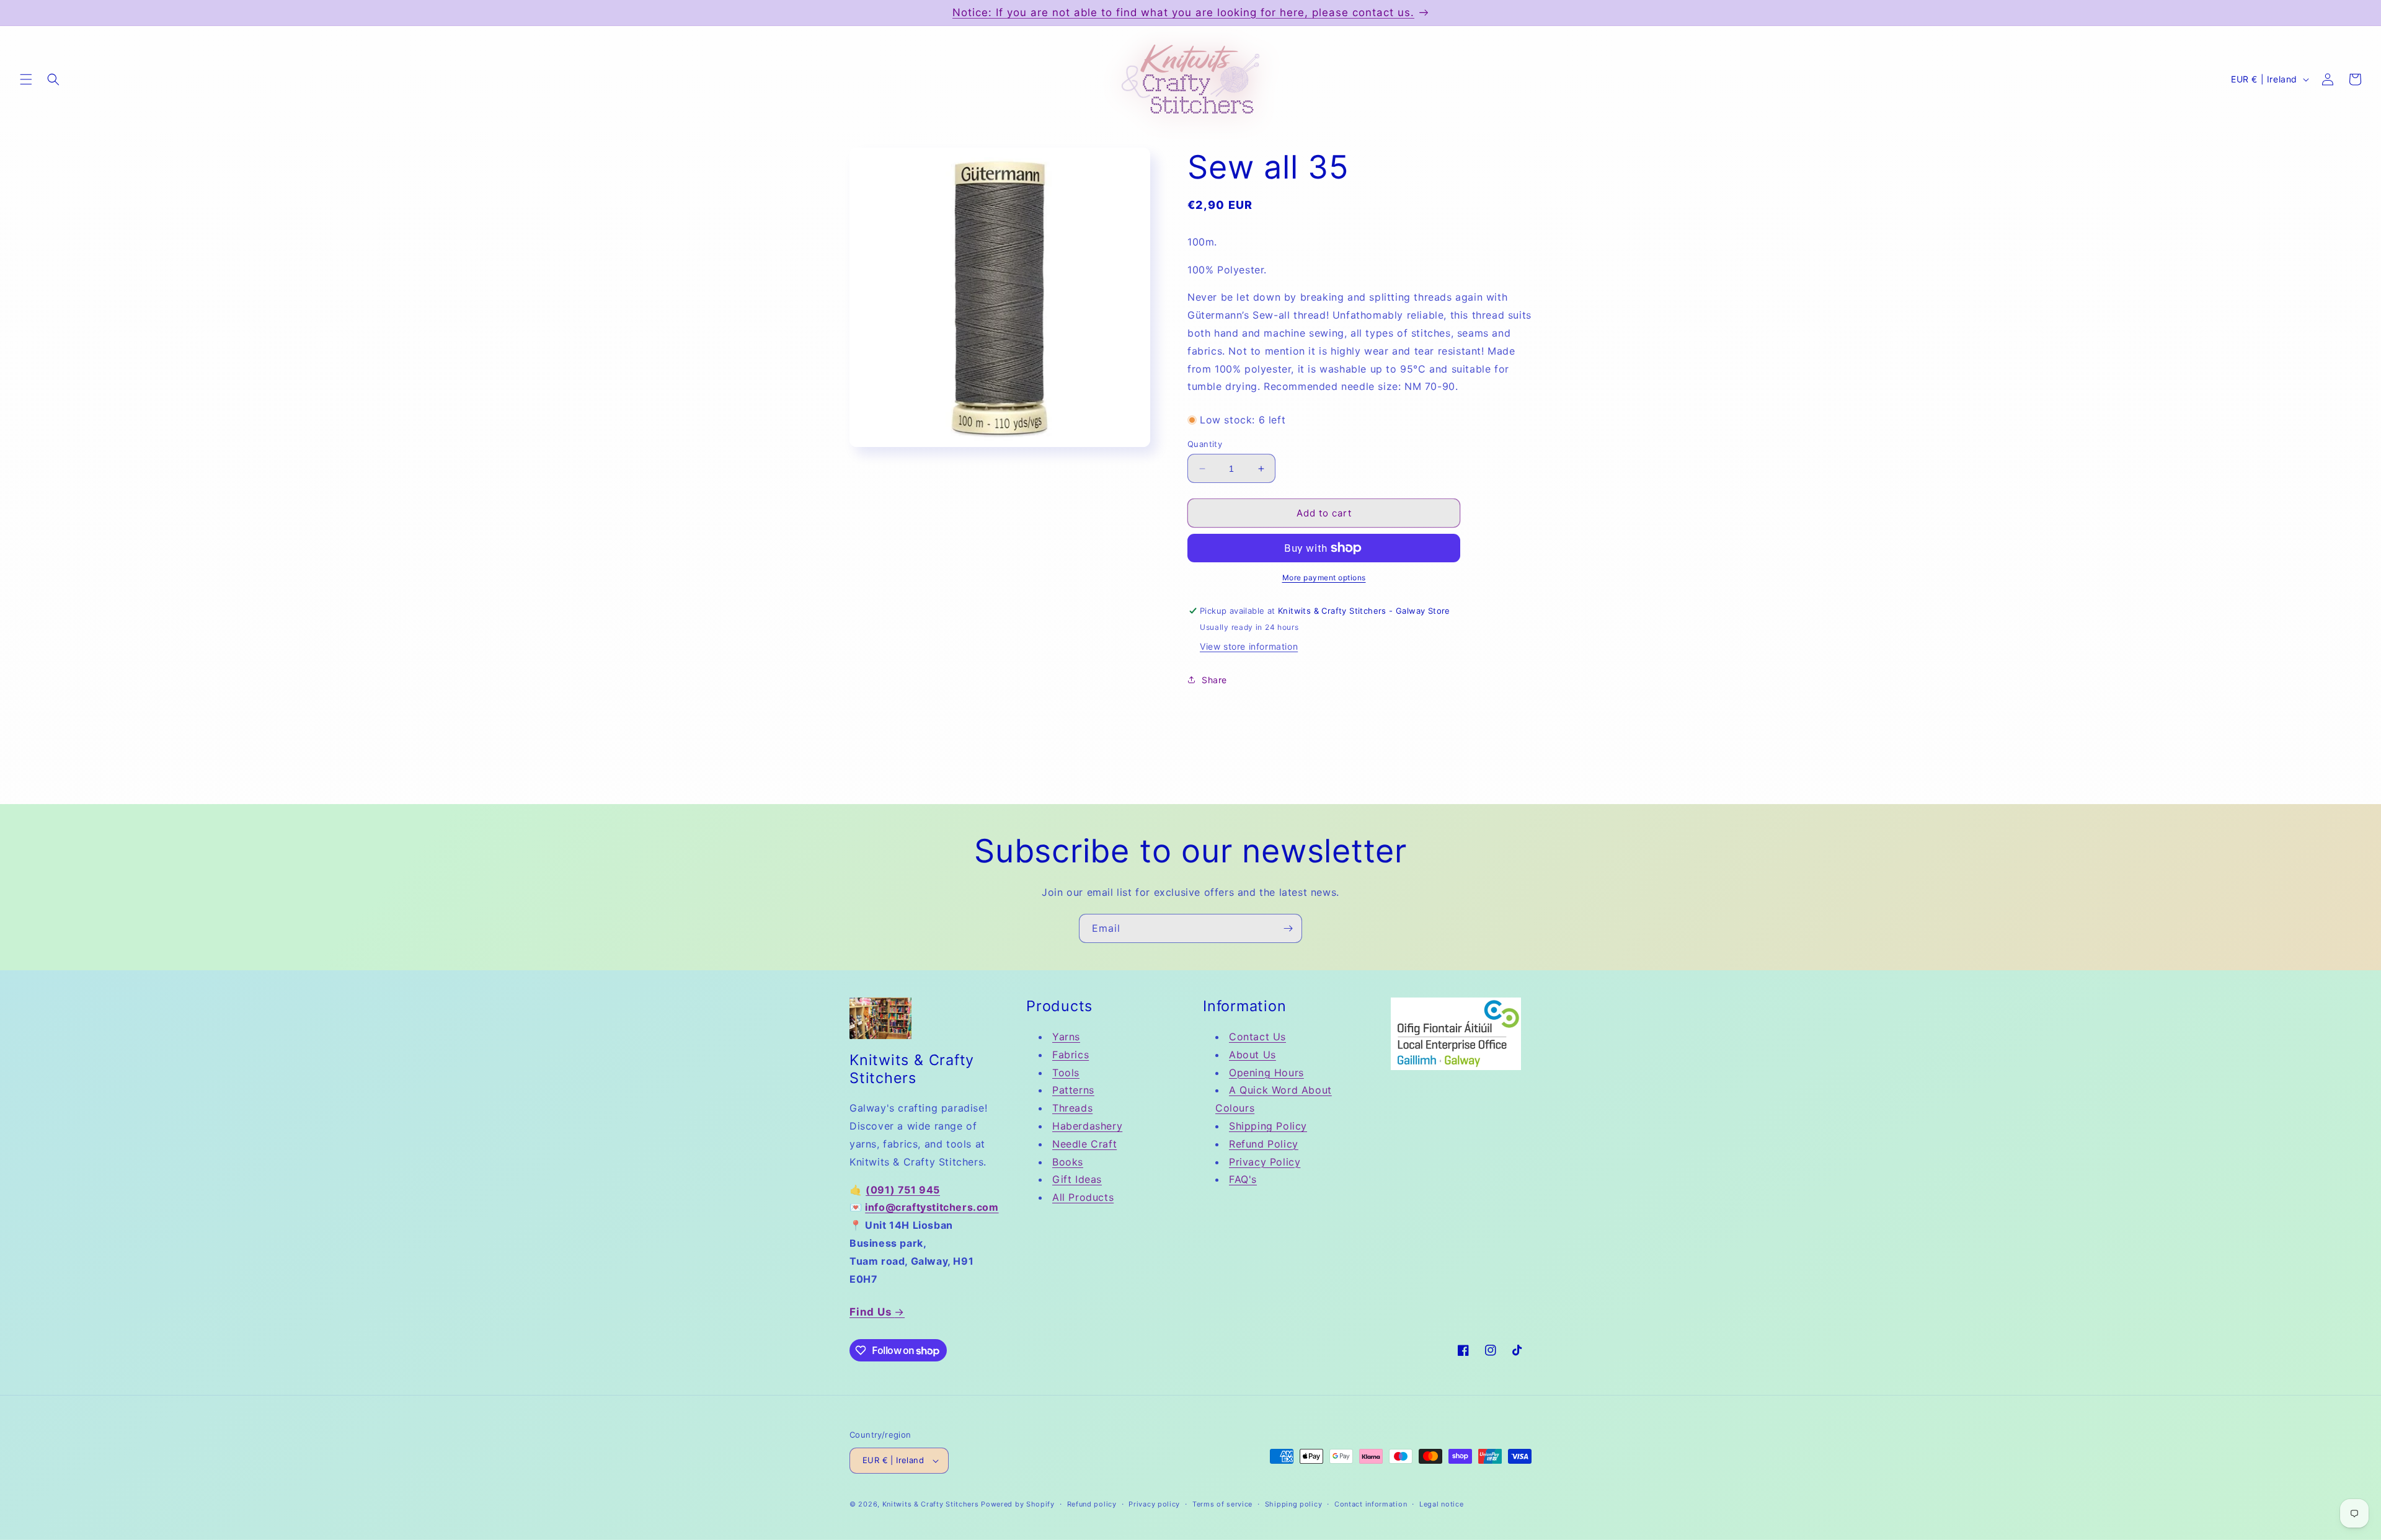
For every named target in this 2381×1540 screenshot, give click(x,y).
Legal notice (1441, 1504)
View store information (1249, 646)
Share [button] (1214, 680)
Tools (1066, 1073)
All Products (1083, 1197)
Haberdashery (1087, 1126)
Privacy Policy (1265, 1162)
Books (1068, 1162)
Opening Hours (1266, 1073)
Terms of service (1222, 1504)
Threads (1072, 1108)
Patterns (1073, 1090)
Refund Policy (1264, 1144)
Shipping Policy (1268, 1126)
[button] (26, 79)
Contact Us (1257, 1037)
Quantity (1205, 444)
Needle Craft (1084, 1144)
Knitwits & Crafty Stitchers (931, 1504)
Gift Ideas (1077, 1179)
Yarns (1066, 1037)
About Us (1253, 1055)
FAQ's (1243, 1179)
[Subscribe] (1288, 928)
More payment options (1324, 577)
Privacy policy (1154, 1504)
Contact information (1371, 1504)
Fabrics (1071, 1055)
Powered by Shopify (1018, 1504)
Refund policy (1092, 1504)
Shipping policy (1294, 1504)
